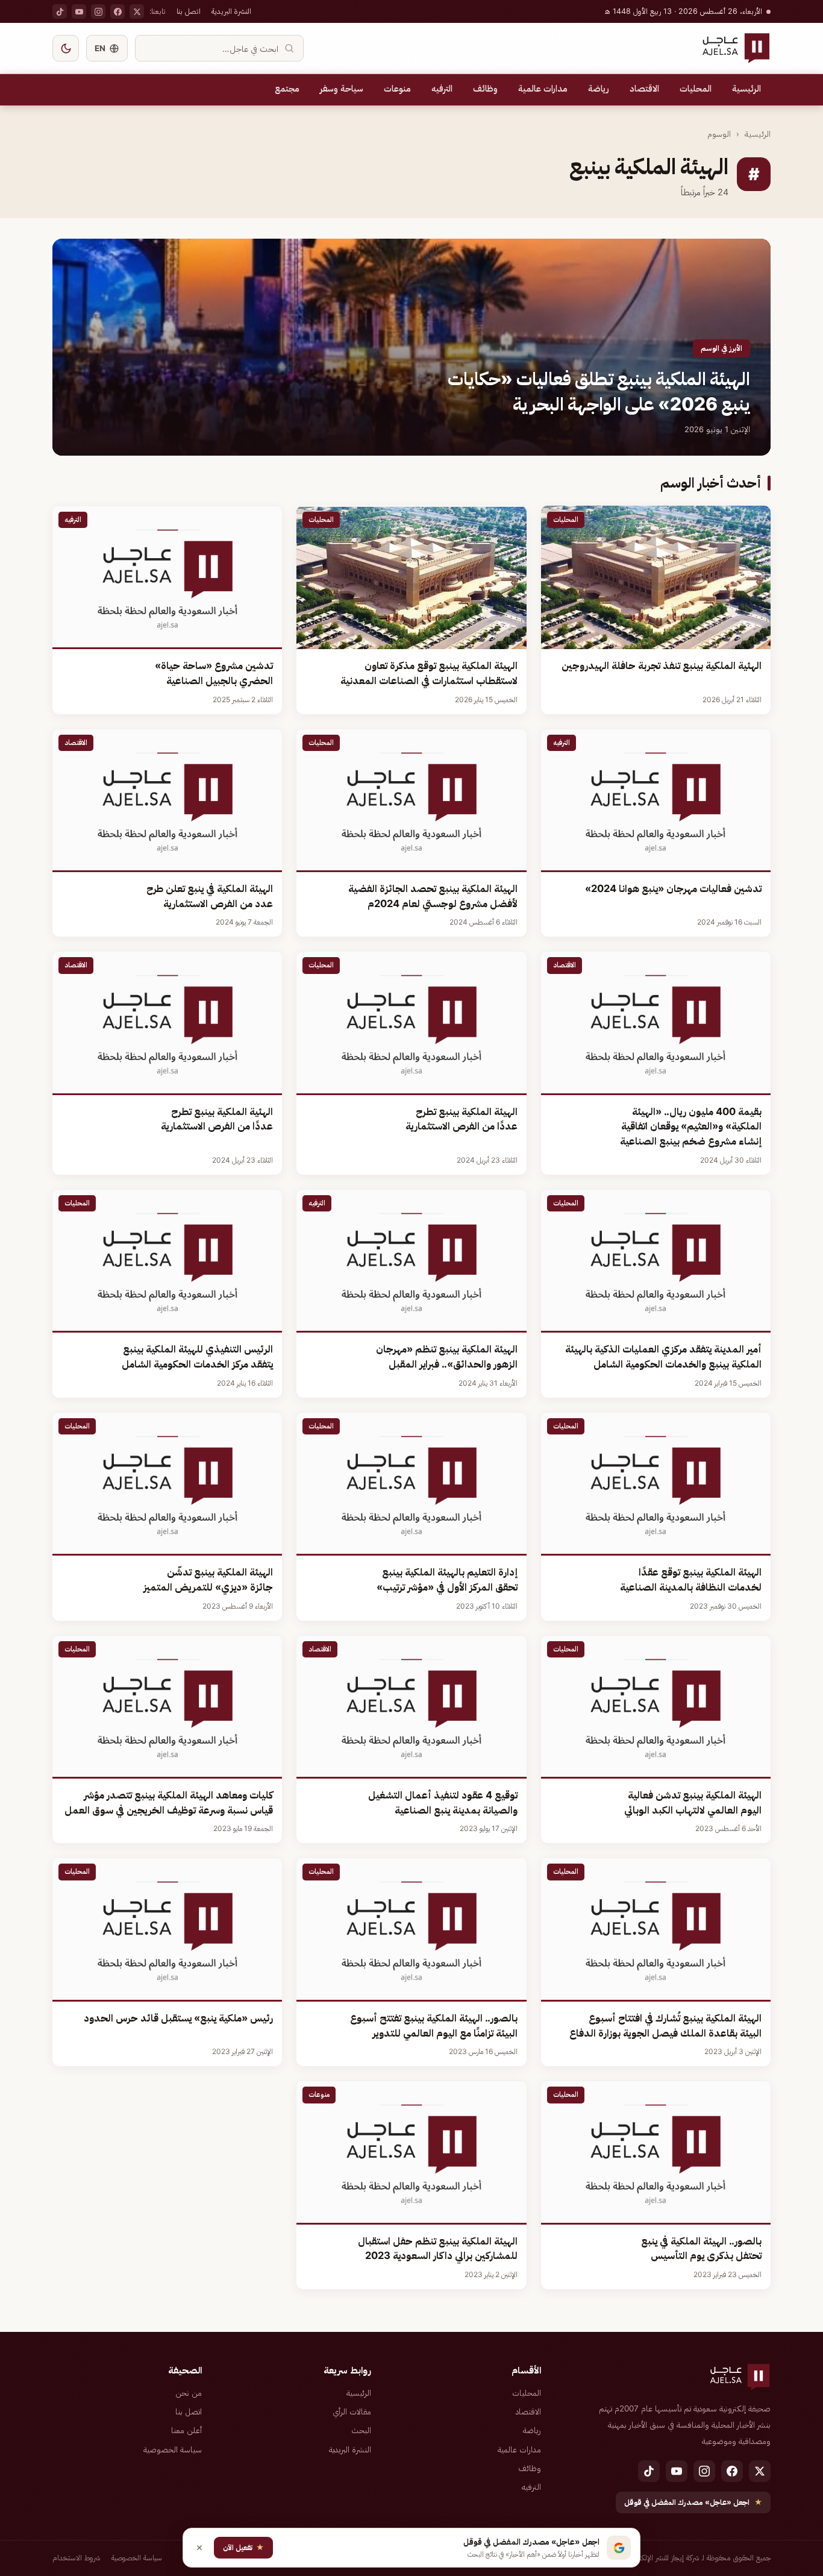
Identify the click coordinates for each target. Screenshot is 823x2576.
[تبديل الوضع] (66, 48)
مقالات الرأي (352, 2411)
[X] (137, 11)
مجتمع (287, 89)
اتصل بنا (189, 11)
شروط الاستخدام (77, 2558)
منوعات (397, 89)
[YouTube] (79, 11)
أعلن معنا (186, 2430)
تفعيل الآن (243, 2547)
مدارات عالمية (543, 89)
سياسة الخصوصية (173, 2449)
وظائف (485, 89)
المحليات (696, 89)
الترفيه (442, 89)
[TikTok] (60, 11)
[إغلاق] (199, 2548)
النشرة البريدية (231, 11)
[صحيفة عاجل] (736, 48)
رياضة (599, 89)
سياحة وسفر (342, 89)
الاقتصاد (644, 89)
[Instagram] (98, 11)
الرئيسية (746, 89)
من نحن (189, 2393)
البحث (361, 2430)
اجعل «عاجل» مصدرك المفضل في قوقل (693, 2502)
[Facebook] (117, 11)
